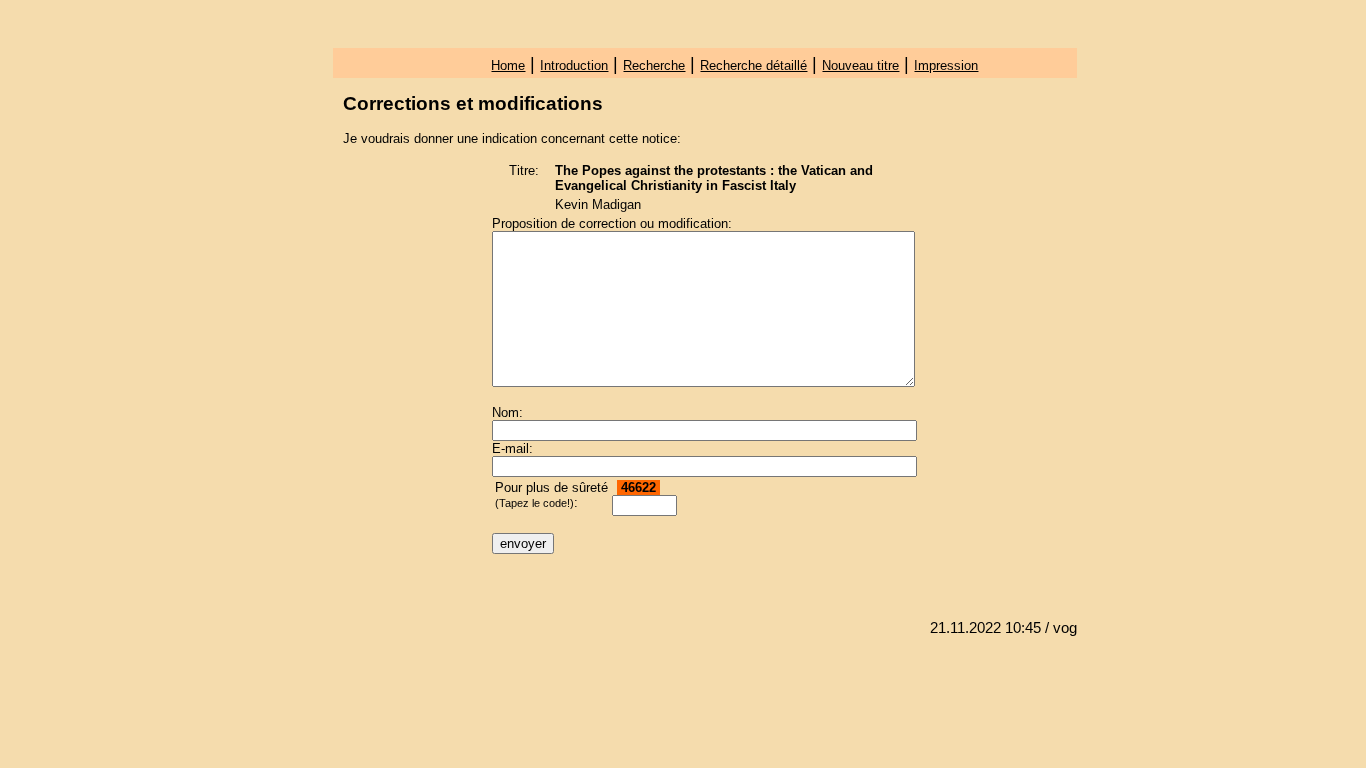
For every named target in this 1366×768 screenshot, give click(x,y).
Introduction (574, 65)
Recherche (654, 65)
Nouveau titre (860, 65)
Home (508, 65)
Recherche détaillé (753, 65)
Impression (946, 65)
